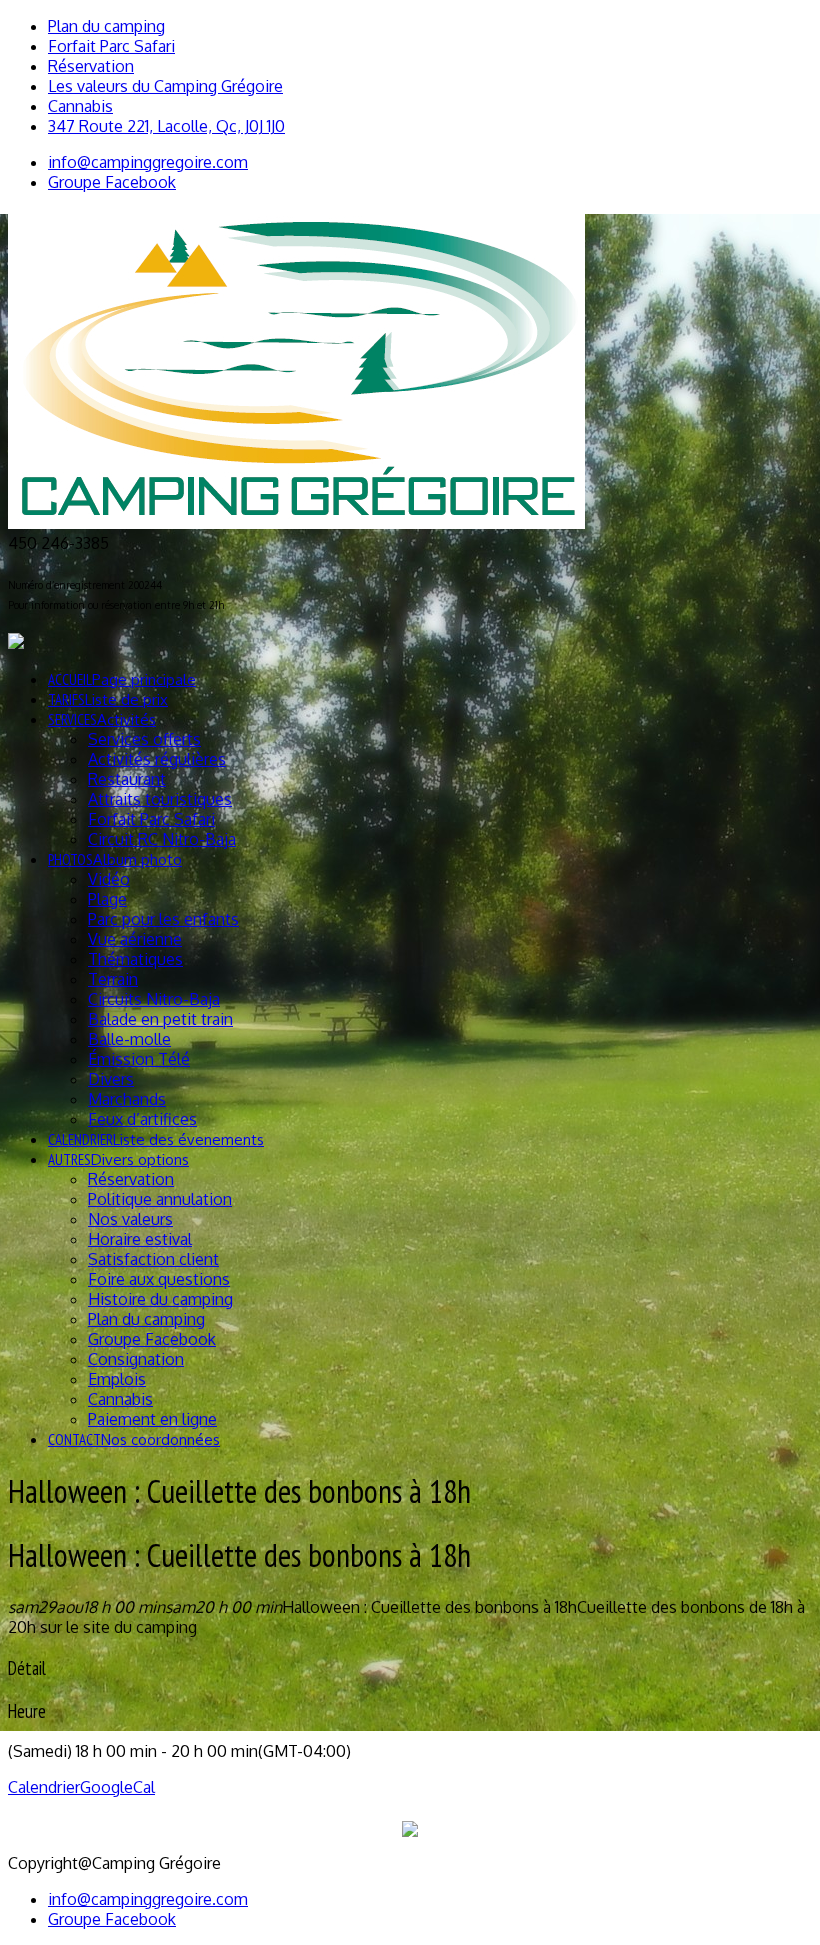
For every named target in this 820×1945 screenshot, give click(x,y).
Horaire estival (140, 1239)
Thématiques (135, 959)
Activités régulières (157, 759)
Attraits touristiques (160, 799)
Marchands (127, 1099)
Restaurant (127, 779)
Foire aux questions (159, 1279)
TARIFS (108, 699)
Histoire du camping (160, 1299)
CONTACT (134, 1439)
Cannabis (80, 106)
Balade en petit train (160, 1019)
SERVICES (102, 719)
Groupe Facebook (152, 1339)
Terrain (113, 979)
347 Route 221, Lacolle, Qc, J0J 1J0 (166, 126)
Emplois (117, 1379)
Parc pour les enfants (163, 919)
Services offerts (144, 739)
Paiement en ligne (152, 1419)
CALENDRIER (156, 1139)
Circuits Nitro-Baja (154, 999)
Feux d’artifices (142, 1119)
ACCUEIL (122, 679)
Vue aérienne (135, 939)
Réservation (91, 66)
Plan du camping (106, 26)
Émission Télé (139, 1059)
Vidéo (109, 879)
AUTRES (118, 1159)
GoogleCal (117, 1787)
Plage (107, 899)
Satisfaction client (153, 1259)
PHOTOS (115, 859)
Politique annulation (160, 1199)
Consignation (136, 1359)
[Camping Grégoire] (296, 523)
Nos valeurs (130, 1219)
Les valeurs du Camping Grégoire (165, 86)
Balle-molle (129, 1039)
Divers (111, 1079)
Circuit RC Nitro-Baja (162, 839)
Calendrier (44, 1787)
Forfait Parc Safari (111, 46)
